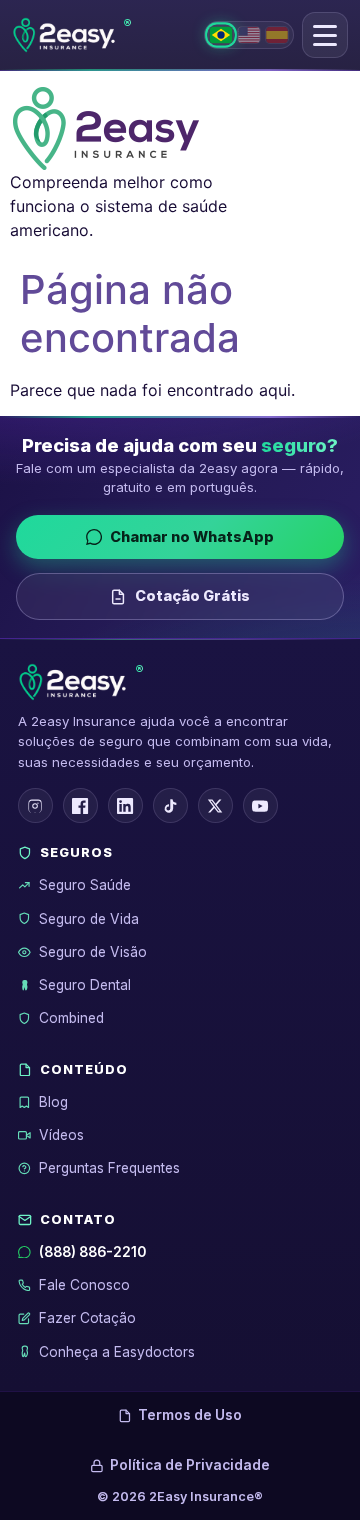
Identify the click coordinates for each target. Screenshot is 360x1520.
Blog (53, 1102)
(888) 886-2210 (92, 1252)
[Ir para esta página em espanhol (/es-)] (277, 35)
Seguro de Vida (89, 919)
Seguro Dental (85, 985)
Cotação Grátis (192, 595)
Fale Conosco (84, 1285)
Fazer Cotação (87, 1318)
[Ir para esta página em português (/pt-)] (221, 34)
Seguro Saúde (85, 885)
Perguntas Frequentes (109, 1168)
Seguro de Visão (93, 952)
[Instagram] (35, 805)
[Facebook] (80, 805)
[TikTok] (170, 805)
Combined (71, 1018)
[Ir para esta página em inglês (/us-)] (249, 35)
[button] (325, 35)
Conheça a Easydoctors (117, 1352)
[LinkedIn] (125, 805)
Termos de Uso (190, 1415)
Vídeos (61, 1135)
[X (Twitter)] (215, 805)
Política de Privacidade (190, 1465)
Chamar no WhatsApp (192, 536)
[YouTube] (260, 805)
